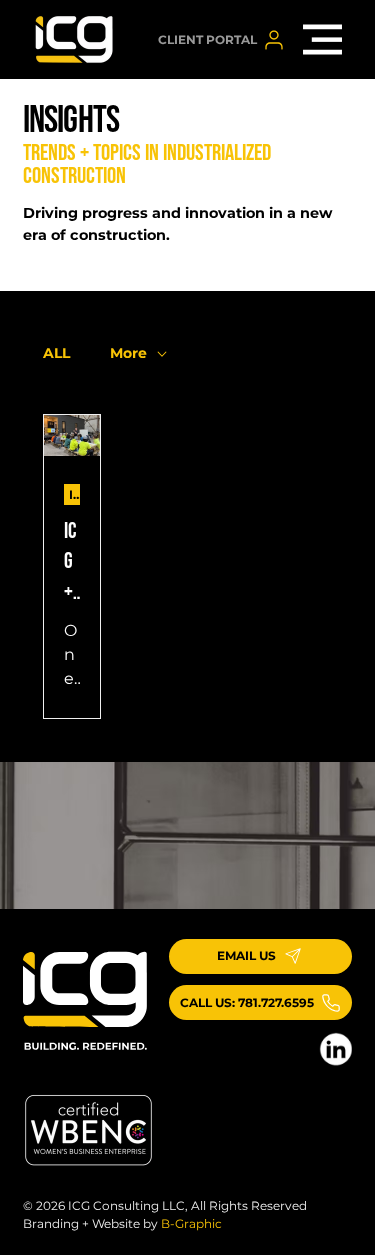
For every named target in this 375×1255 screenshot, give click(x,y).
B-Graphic (191, 1223)
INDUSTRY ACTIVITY (74, 494)
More (128, 353)
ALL (56, 353)
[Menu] (323, 40)
